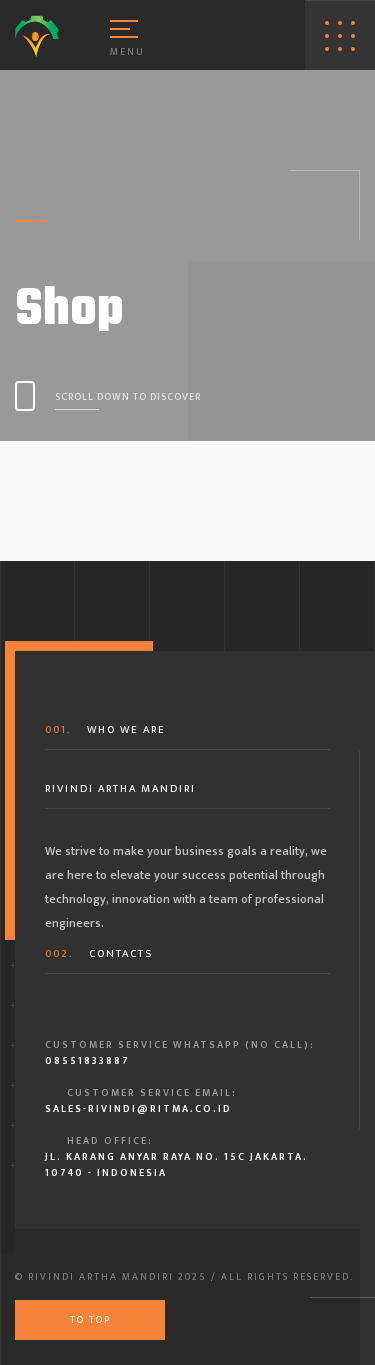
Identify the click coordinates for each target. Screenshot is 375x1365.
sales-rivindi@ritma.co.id (138, 1109)
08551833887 (87, 1061)
